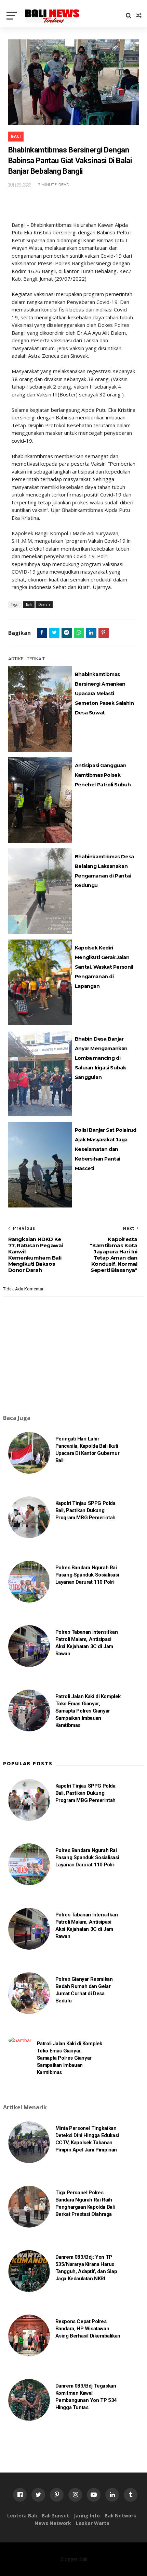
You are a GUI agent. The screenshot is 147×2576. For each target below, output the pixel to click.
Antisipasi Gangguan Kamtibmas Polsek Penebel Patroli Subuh (103, 775)
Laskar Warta (93, 2523)
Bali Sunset (55, 2516)
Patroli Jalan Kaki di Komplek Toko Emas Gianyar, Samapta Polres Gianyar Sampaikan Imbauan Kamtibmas (88, 1711)
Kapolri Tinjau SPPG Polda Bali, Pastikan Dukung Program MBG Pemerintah (85, 1510)
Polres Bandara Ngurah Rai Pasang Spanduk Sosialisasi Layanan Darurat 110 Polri (87, 1575)
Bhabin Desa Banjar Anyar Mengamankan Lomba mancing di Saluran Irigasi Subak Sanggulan (101, 1058)
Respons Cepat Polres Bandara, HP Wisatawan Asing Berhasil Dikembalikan (88, 2329)
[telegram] (67, 633)
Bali (16, 137)
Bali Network (121, 2516)
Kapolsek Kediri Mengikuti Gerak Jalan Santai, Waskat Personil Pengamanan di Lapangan (104, 967)
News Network (53, 2523)
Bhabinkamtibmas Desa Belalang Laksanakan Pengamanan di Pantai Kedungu (104, 871)
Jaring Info (87, 2516)
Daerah (44, 604)
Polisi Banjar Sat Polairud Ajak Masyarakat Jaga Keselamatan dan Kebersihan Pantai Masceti (106, 1149)
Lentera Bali (22, 2516)
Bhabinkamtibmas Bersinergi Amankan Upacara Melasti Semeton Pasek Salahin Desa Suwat (104, 694)
